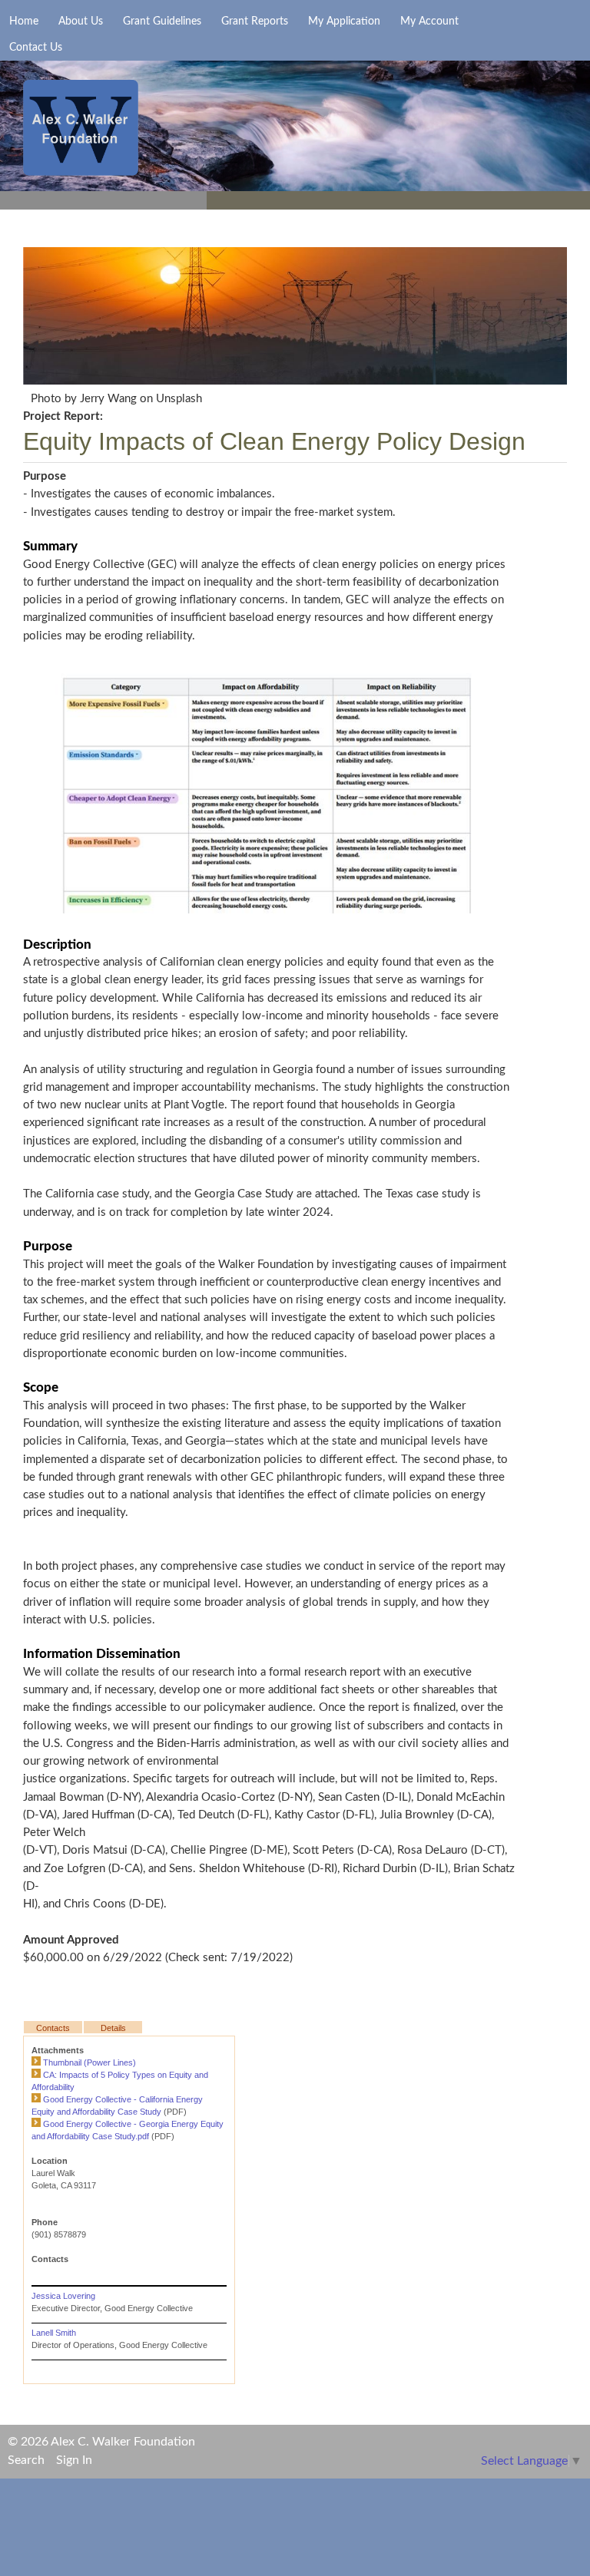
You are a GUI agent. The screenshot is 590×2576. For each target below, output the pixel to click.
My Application (344, 21)
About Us (81, 21)
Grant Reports (255, 21)
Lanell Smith (54, 2333)
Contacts (53, 2028)
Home (24, 21)
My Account (429, 21)
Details (113, 2028)
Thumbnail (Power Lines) (89, 2062)
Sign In (74, 2460)
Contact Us (36, 48)
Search (26, 2460)
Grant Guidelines (162, 21)
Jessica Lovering (63, 2296)
